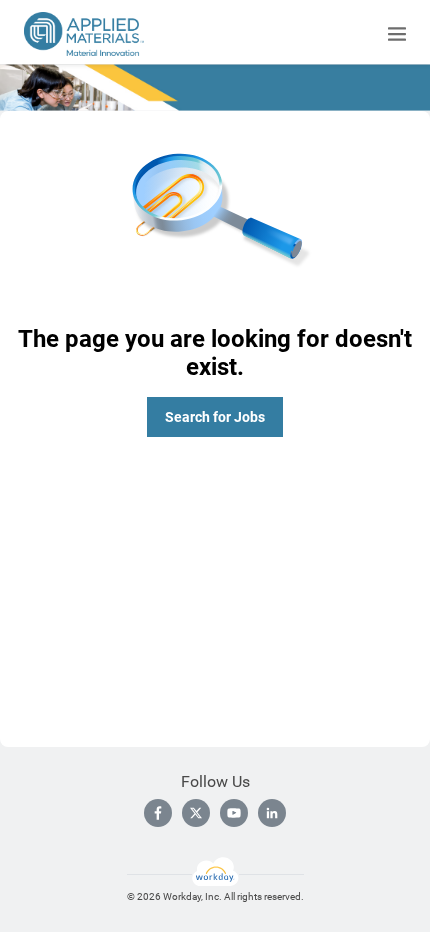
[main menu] (397, 34)
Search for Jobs (215, 417)
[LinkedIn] (272, 813)
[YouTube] (234, 813)
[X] (196, 813)
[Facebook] (158, 813)
